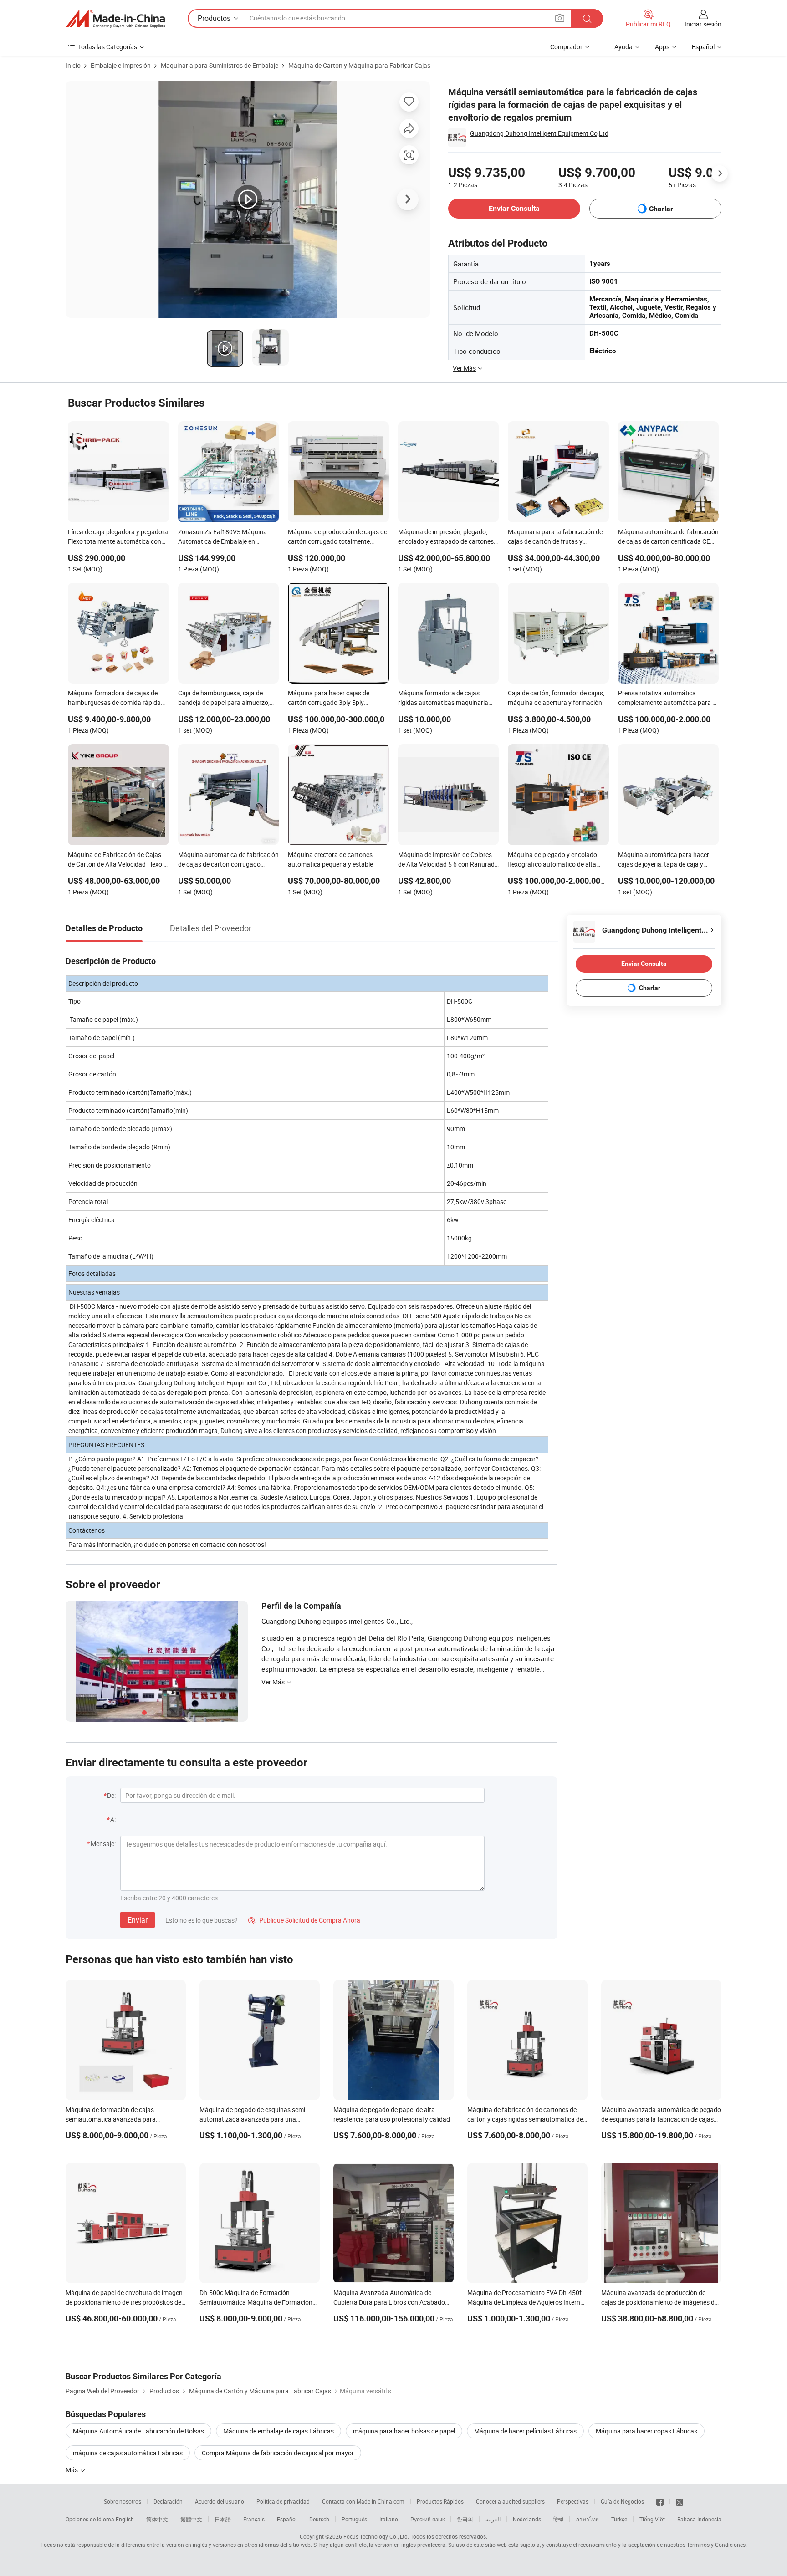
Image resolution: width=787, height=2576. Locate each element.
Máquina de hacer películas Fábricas (525, 2431)
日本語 (223, 2519)
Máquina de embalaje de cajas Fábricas (279, 2431)
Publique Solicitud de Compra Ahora (304, 1920)
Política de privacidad (283, 2501)
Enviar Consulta (514, 208)
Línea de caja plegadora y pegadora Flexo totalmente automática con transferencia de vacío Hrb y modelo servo (118, 537)
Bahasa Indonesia (699, 2519)
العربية (493, 2519)
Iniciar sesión (703, 24)
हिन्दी (558, 2519)
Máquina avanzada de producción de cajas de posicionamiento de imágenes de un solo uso (659, 2302)
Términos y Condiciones (716, 2545)
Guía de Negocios (622, 2501)
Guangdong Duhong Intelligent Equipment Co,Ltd (539, 133)
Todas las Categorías (107, 47)
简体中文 (157, 2519)
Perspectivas (573, 2501)
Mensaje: (103, 1844)
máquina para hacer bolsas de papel (404, 2431)
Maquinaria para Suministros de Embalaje (220, 65)
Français (254, 2519)
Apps (662, 47)
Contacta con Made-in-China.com (363, 2501)
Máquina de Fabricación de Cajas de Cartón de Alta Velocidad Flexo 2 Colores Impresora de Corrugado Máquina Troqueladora (118, 860)
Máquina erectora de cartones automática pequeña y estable (330, 859)
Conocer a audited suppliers (510, 2501)
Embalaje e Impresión (121, 65)
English (125, 2519)
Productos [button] (214, 18)
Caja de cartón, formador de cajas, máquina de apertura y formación (556, 698)
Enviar (138, 1920)
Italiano (389, 2519)
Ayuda (623, 47)
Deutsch (319, 2519)
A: (113, 1819)
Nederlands (527, 2519)
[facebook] (660, 2501)
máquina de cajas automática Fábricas (128, 2453)
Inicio (73, 65)
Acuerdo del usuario (220, 2501)
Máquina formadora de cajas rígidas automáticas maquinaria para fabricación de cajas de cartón (448, 699)
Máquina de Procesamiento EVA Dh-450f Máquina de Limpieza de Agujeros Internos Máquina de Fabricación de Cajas (527, 2302)
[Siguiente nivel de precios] (720, 173)
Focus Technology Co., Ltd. (376, 2536)
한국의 (465, 2519)
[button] (560, 18)
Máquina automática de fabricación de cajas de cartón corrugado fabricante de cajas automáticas (228, 860)
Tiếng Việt (652, 2519)
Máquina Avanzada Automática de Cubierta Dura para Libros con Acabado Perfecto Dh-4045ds (389, 2302)
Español (287, 2519)
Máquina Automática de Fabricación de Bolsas (138, 2431)
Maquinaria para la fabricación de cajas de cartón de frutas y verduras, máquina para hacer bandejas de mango (555, 537)
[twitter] (680, 2501)
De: (111, 1795)
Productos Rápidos (440, 2501)
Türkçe (619, 2519)
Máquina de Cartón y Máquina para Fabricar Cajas (359, 65)
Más (72, 2470)
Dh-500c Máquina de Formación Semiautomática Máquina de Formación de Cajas (256, 2302)
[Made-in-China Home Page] (115, 19)
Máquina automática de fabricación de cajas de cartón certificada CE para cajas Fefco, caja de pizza (668, 537)
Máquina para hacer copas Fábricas (646, 2431)
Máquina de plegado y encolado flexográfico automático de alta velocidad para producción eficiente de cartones (558, 860)
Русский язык (427, 2519)
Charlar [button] (661, 209)
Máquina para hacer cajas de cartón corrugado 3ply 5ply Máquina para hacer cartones (330, 699)
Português (354, 2519)
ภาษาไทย (587, 2519)
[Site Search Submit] (587, 18)
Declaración (168, 2501)
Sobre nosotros (123, 2501)
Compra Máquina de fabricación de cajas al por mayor (278, 2453)
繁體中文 (191, 2519)
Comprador (566, 47)
